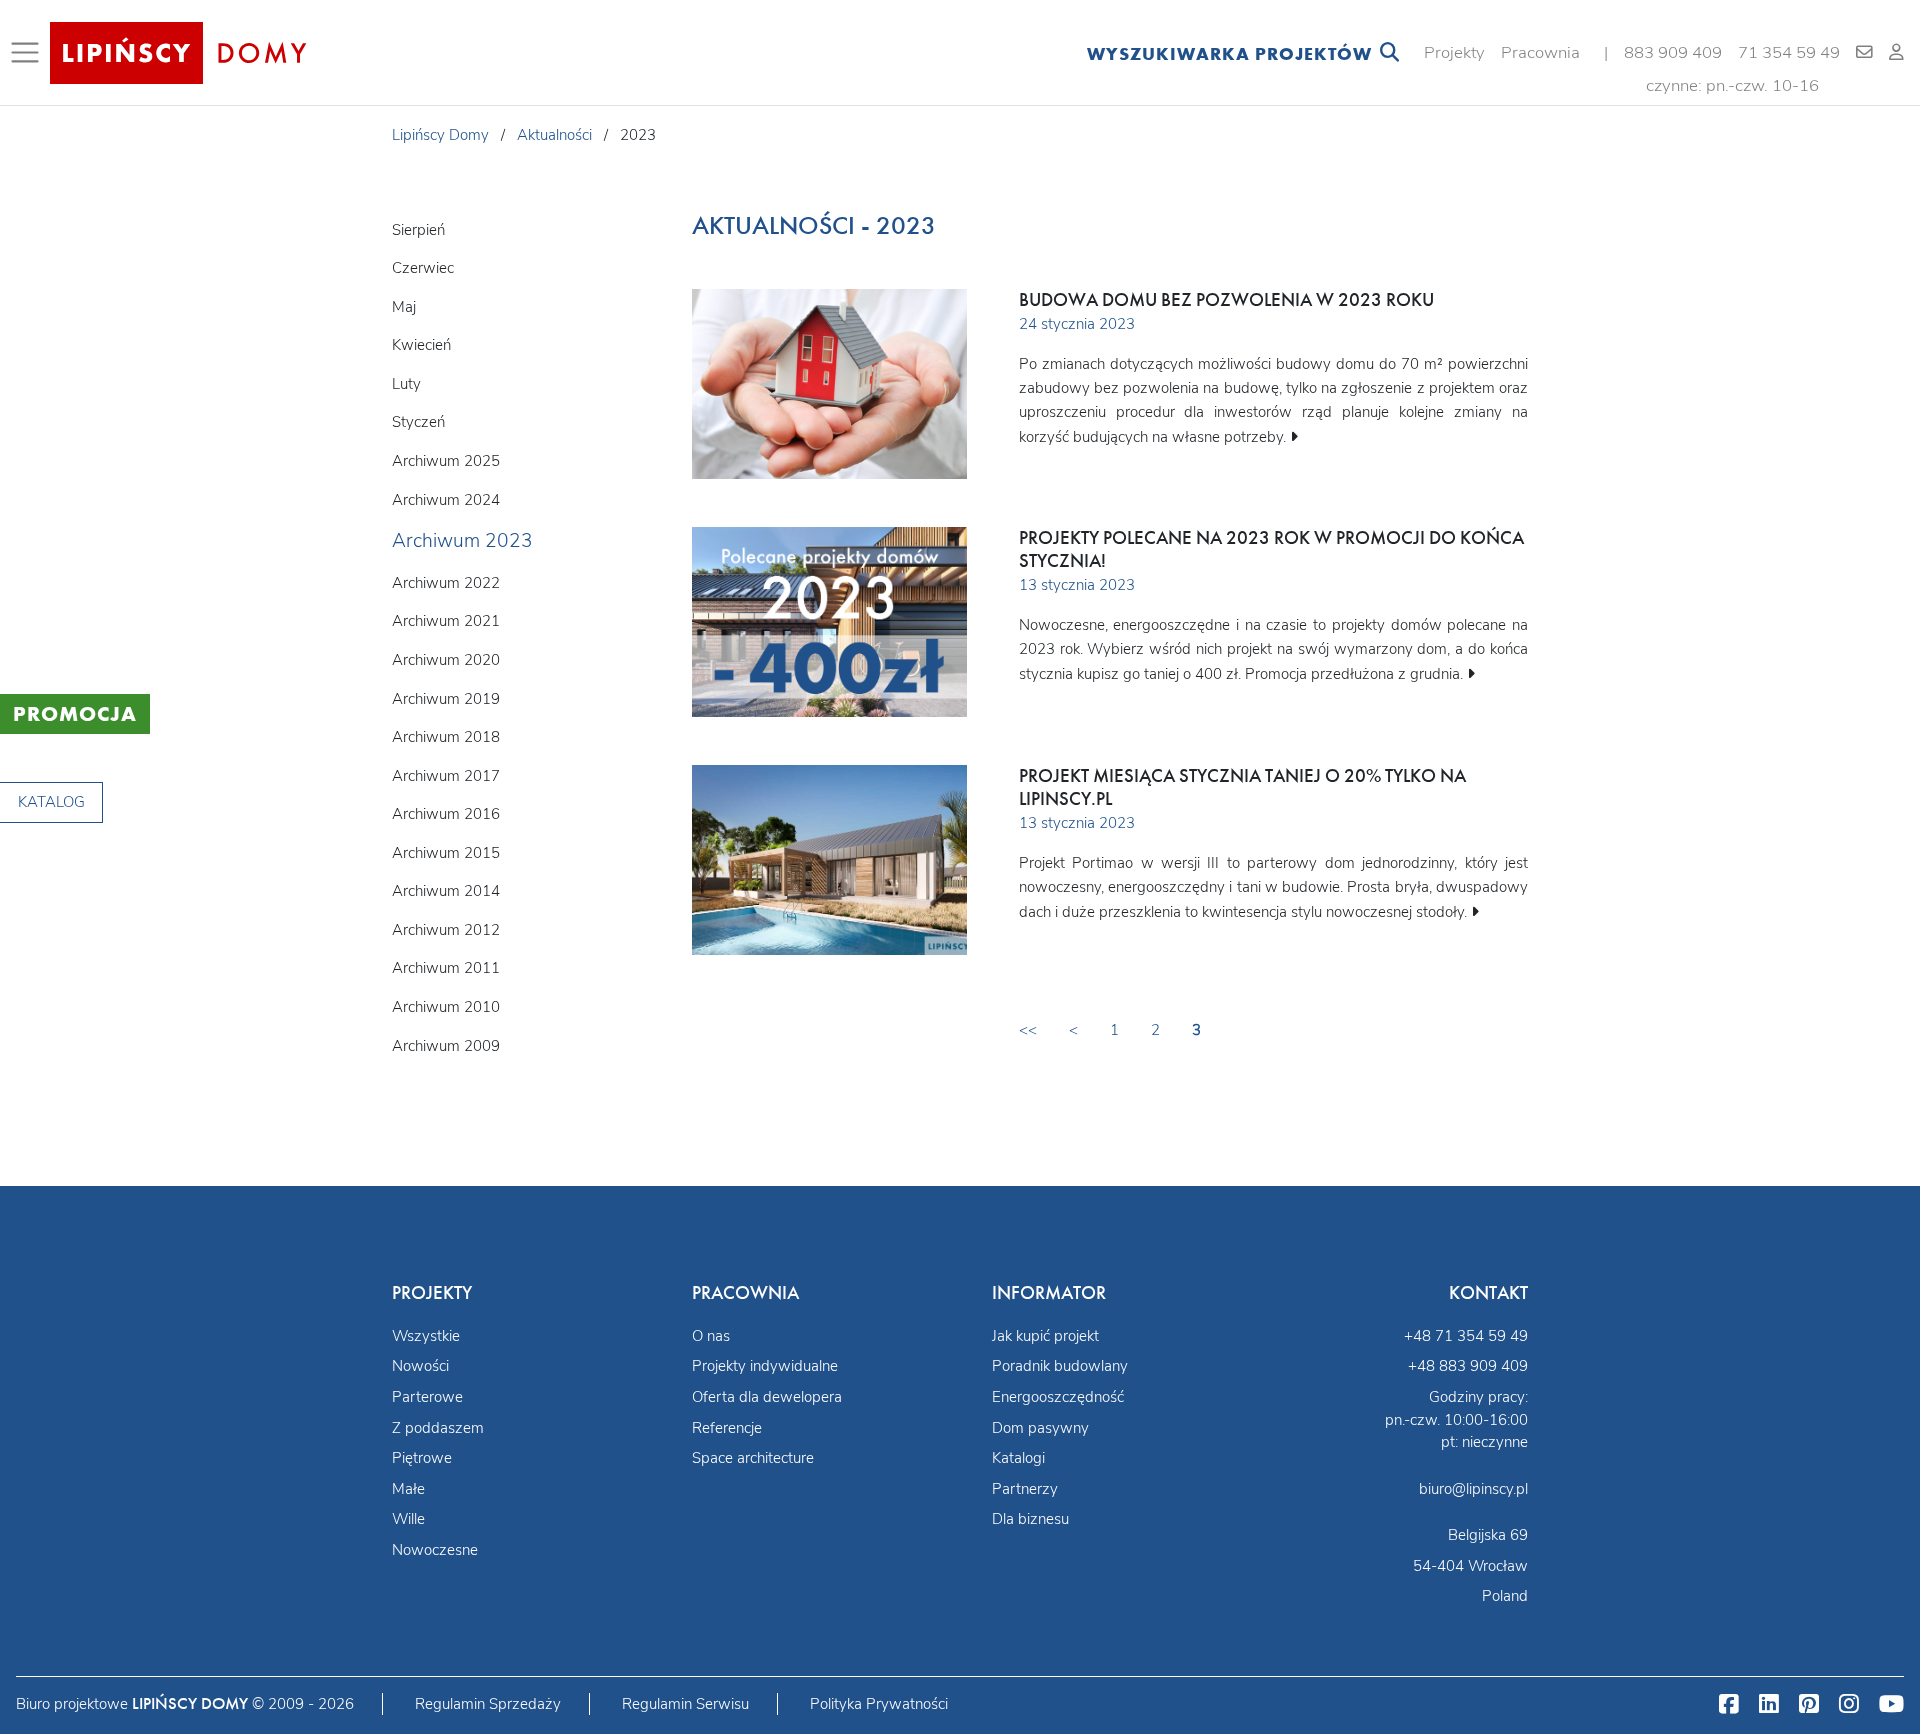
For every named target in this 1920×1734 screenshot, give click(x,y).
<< (1028, 1030)
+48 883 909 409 (1468, 1366)
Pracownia (1540, 52)
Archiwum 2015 (446, 853)
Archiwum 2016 (446, 814)
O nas (711, 1336)
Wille (408, 1519)
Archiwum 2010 (446, 1007)
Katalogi (1018, 1458)
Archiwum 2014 (446, 891)
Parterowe (427, 1397)
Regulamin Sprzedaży (488, 1704)
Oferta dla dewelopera (767, 1397)
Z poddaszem (438, 1428)
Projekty (1454, 52)
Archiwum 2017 (446, 776)
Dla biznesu (1030, 1519)
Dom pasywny (1040, 1428)
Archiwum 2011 (446, 968)
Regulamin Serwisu (685, 1704)
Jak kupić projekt (1045, 1336)
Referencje (727, 1428)
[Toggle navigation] (29, 53)
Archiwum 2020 (446, 660)
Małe (408, 1489)
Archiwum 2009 (446, 1046)
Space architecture (753, 1458)
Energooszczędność (1058, 1397)
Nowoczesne (435, 1550)
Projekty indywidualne (765, 1366)
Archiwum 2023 (462, 541)
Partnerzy (1025, 1489)
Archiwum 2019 (446, 699)
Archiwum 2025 (446, 461)
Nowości (420, 1366)
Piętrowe (422, 1458)
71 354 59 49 (1789, 52)
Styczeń (418, 422)
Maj (404, 307)
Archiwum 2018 (446, 737)
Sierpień (418, 230)
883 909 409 (1673, 52)
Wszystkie (426, 1336)
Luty (406, 384)
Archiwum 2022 (446, 583)
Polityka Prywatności (879, 1704)
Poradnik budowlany (1060, 1366)
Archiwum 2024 (446, 500)
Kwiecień (421, 345)
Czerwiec (423, 268)
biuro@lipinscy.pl (1473, 1489)
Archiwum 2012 (446, 930)
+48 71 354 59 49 (1466, 1336)
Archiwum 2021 (446, 621)
